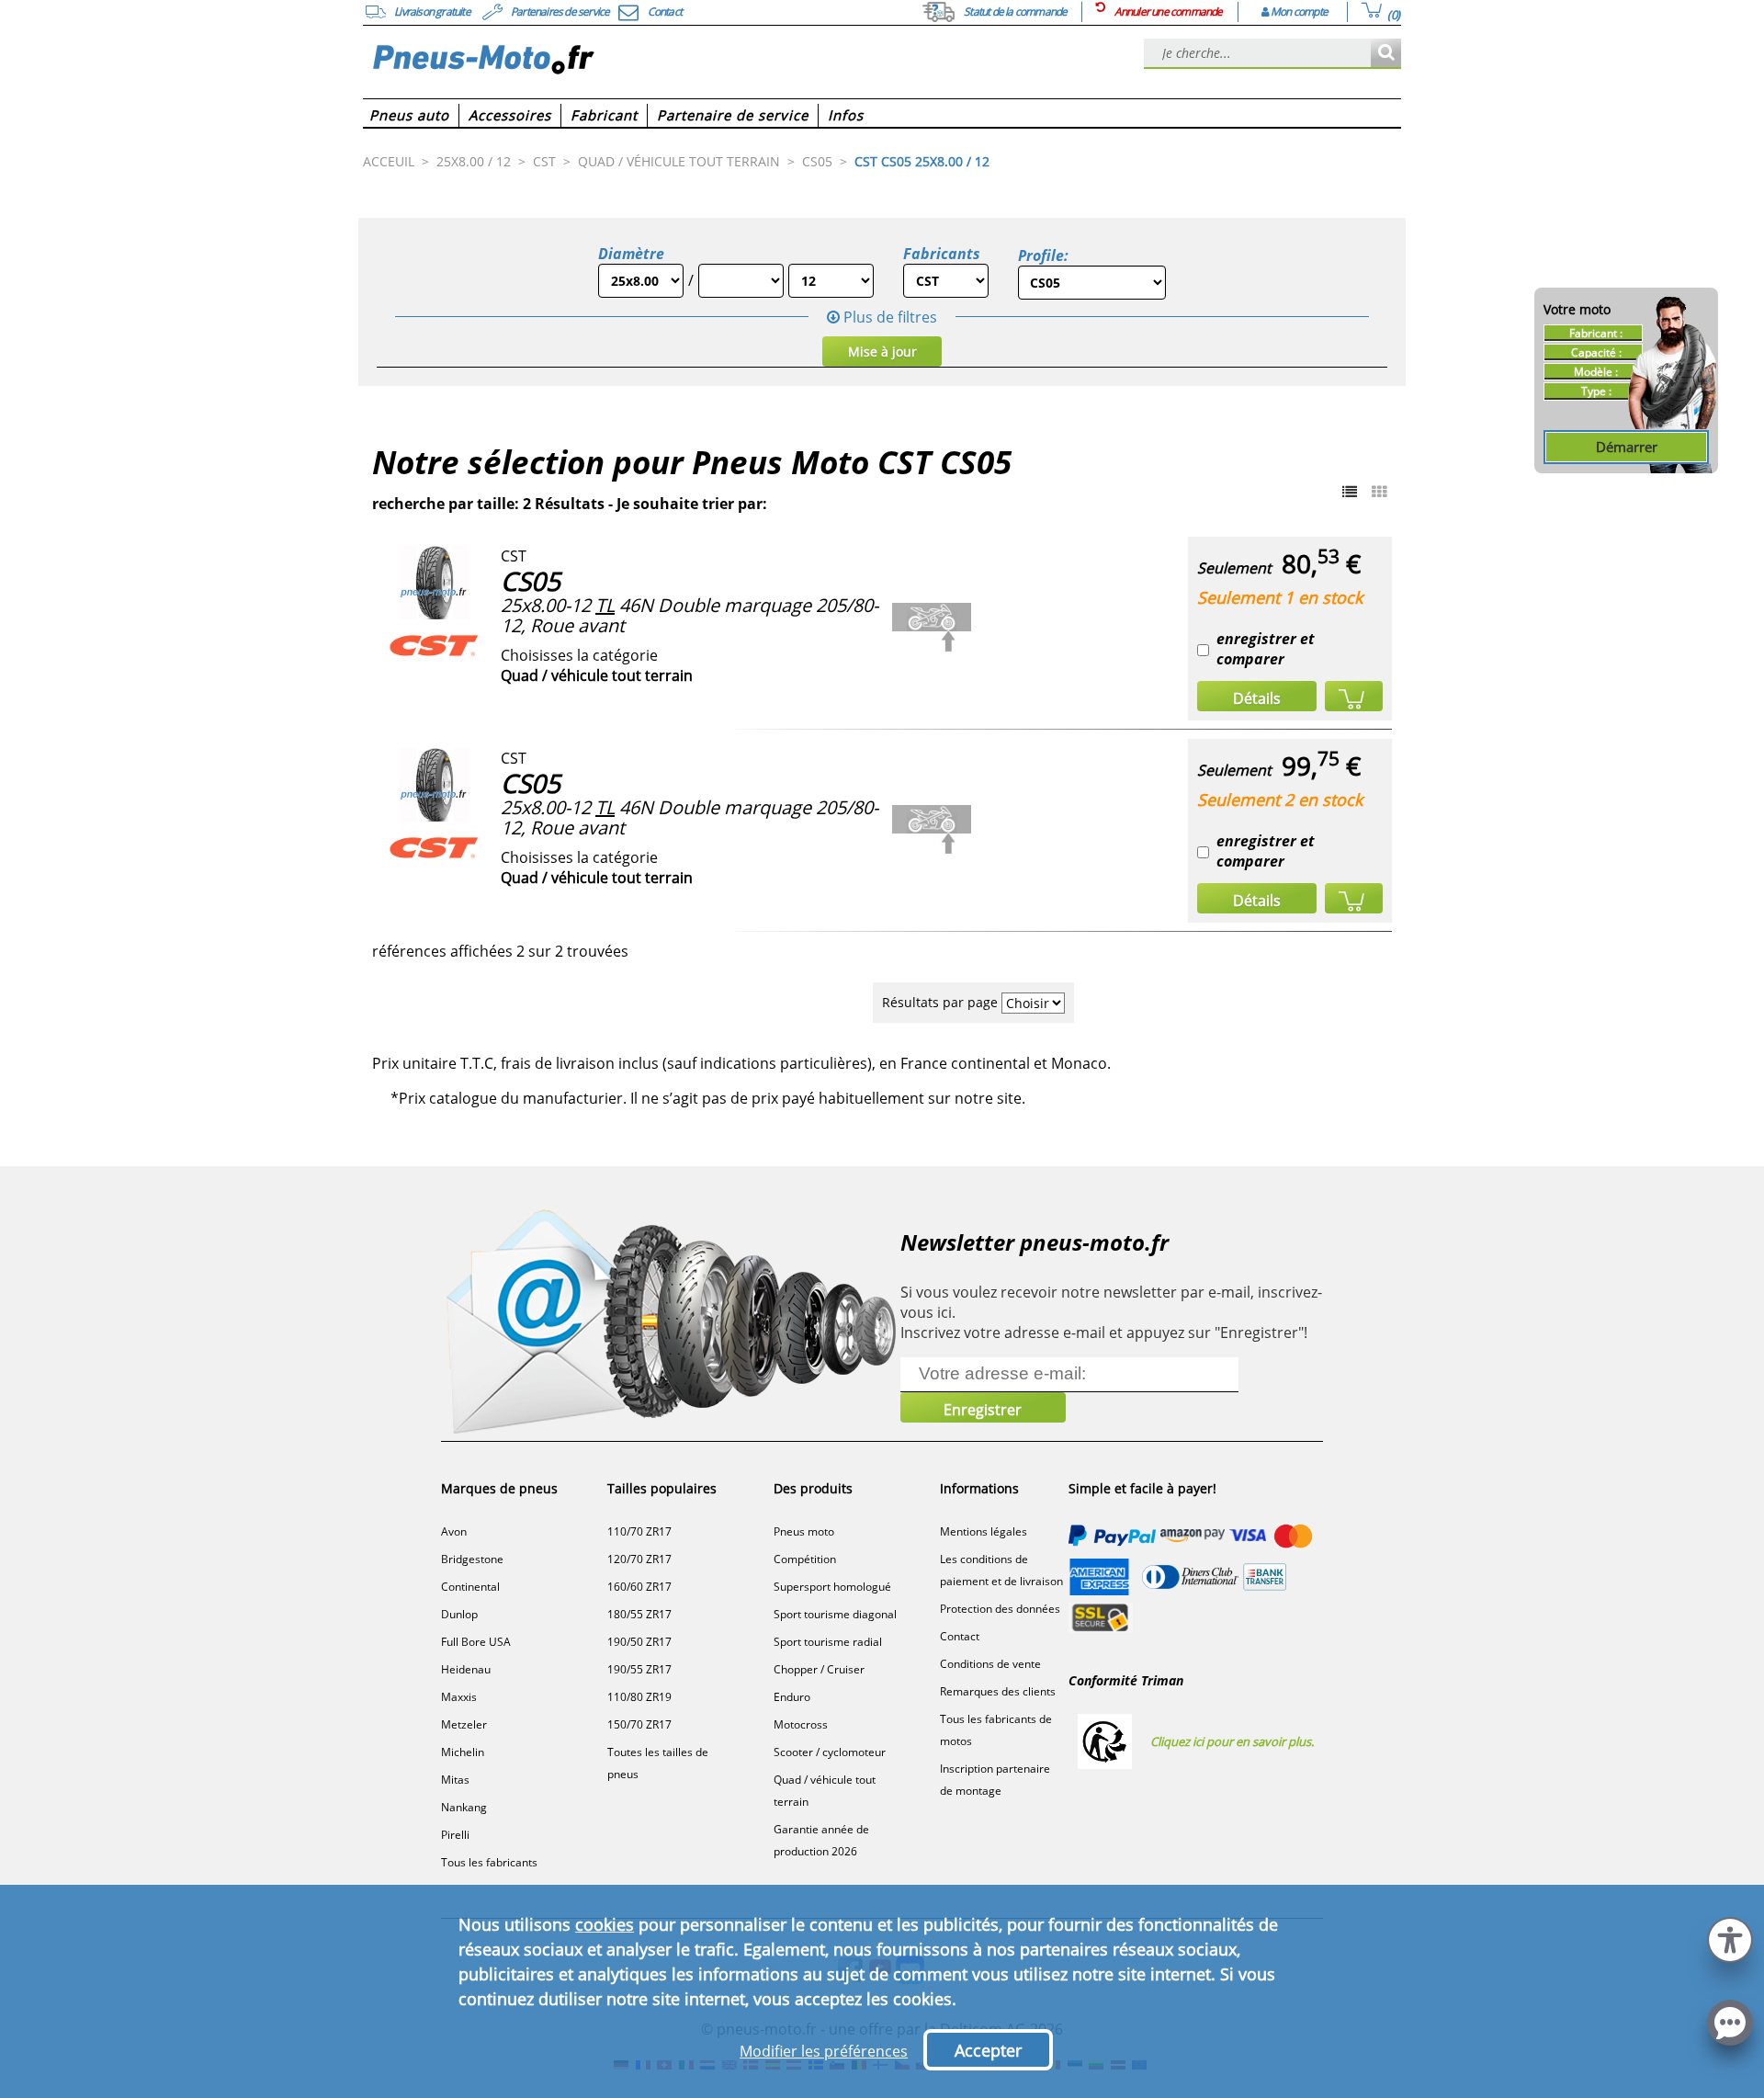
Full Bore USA (476, 1642)
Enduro (792, 1697)
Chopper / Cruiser (819, 1669)
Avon (454, 1531)
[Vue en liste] (1350, 492)
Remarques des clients (998, 1691)
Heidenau (466, 1669)
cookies (605, 1924)
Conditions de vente (990, 1664)
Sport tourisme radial (828, 1642)
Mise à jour (882, 352)
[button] (1730, 1938)
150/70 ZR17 (639, 1724)
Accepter (988, 2050)
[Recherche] (1386, 54)
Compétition (805, 1559)
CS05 (531, 581)
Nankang (464, 1807)
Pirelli (455, 1835)
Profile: (1043, 255)
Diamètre (631, 254)
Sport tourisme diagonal (835, 1614)
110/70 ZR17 (639, 1531)
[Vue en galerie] (1379, 492)
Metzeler (464, 1724)
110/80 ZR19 (639, 1697)
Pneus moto (804, 1531)
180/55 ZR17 (639, 1614)
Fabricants (942, 254)
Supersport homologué (832, 1587)
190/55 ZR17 (639, 1669)
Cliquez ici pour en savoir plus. (1232, 1741)
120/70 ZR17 (639, 1559)
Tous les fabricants (489, 1862)
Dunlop (459, 1614)
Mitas (455, 1780)
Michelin (463, 1752)
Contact (960, 1636)
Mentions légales (984, 1531)
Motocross (801, 1724)
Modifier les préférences (824, 2051)
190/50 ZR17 (639, 1642)
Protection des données (1000, 1609)
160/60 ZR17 (639, 1587)
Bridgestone (472, 1559)
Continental (470, 1587)
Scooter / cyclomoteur (830, 1752)
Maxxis (459, 1697)
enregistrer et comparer (1266, 649)
